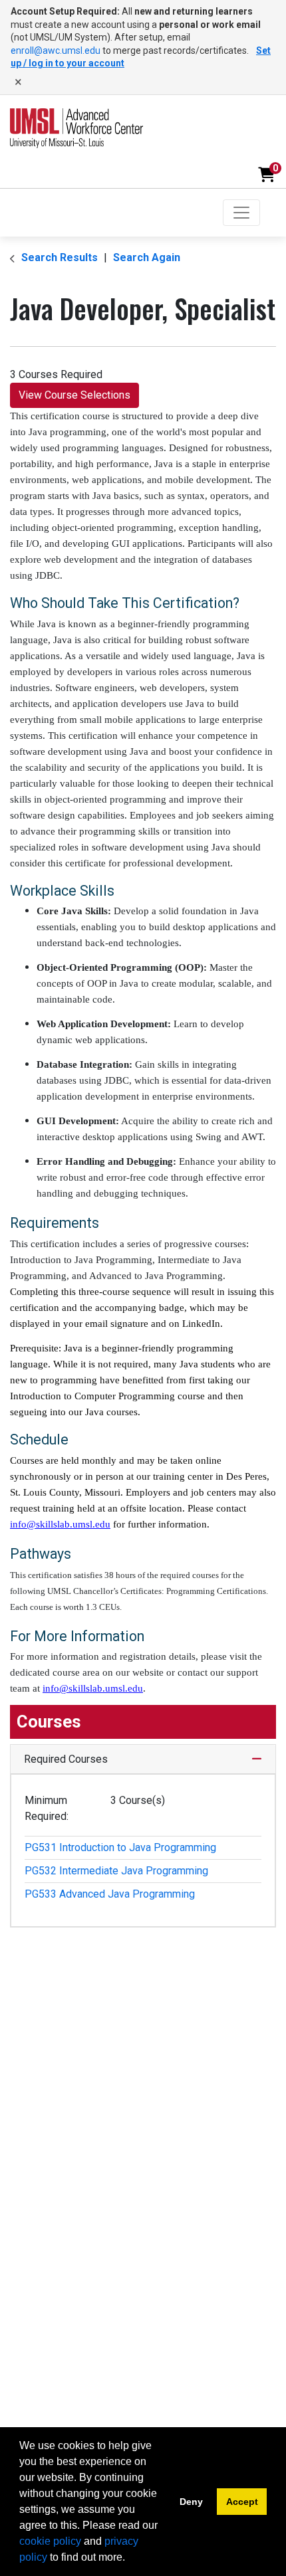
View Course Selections (74, 395)
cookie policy (50, 2541)
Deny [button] (191, 2502)
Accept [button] (242, 2502)
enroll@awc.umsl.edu (56, 50)
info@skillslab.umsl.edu (60, 1524)
